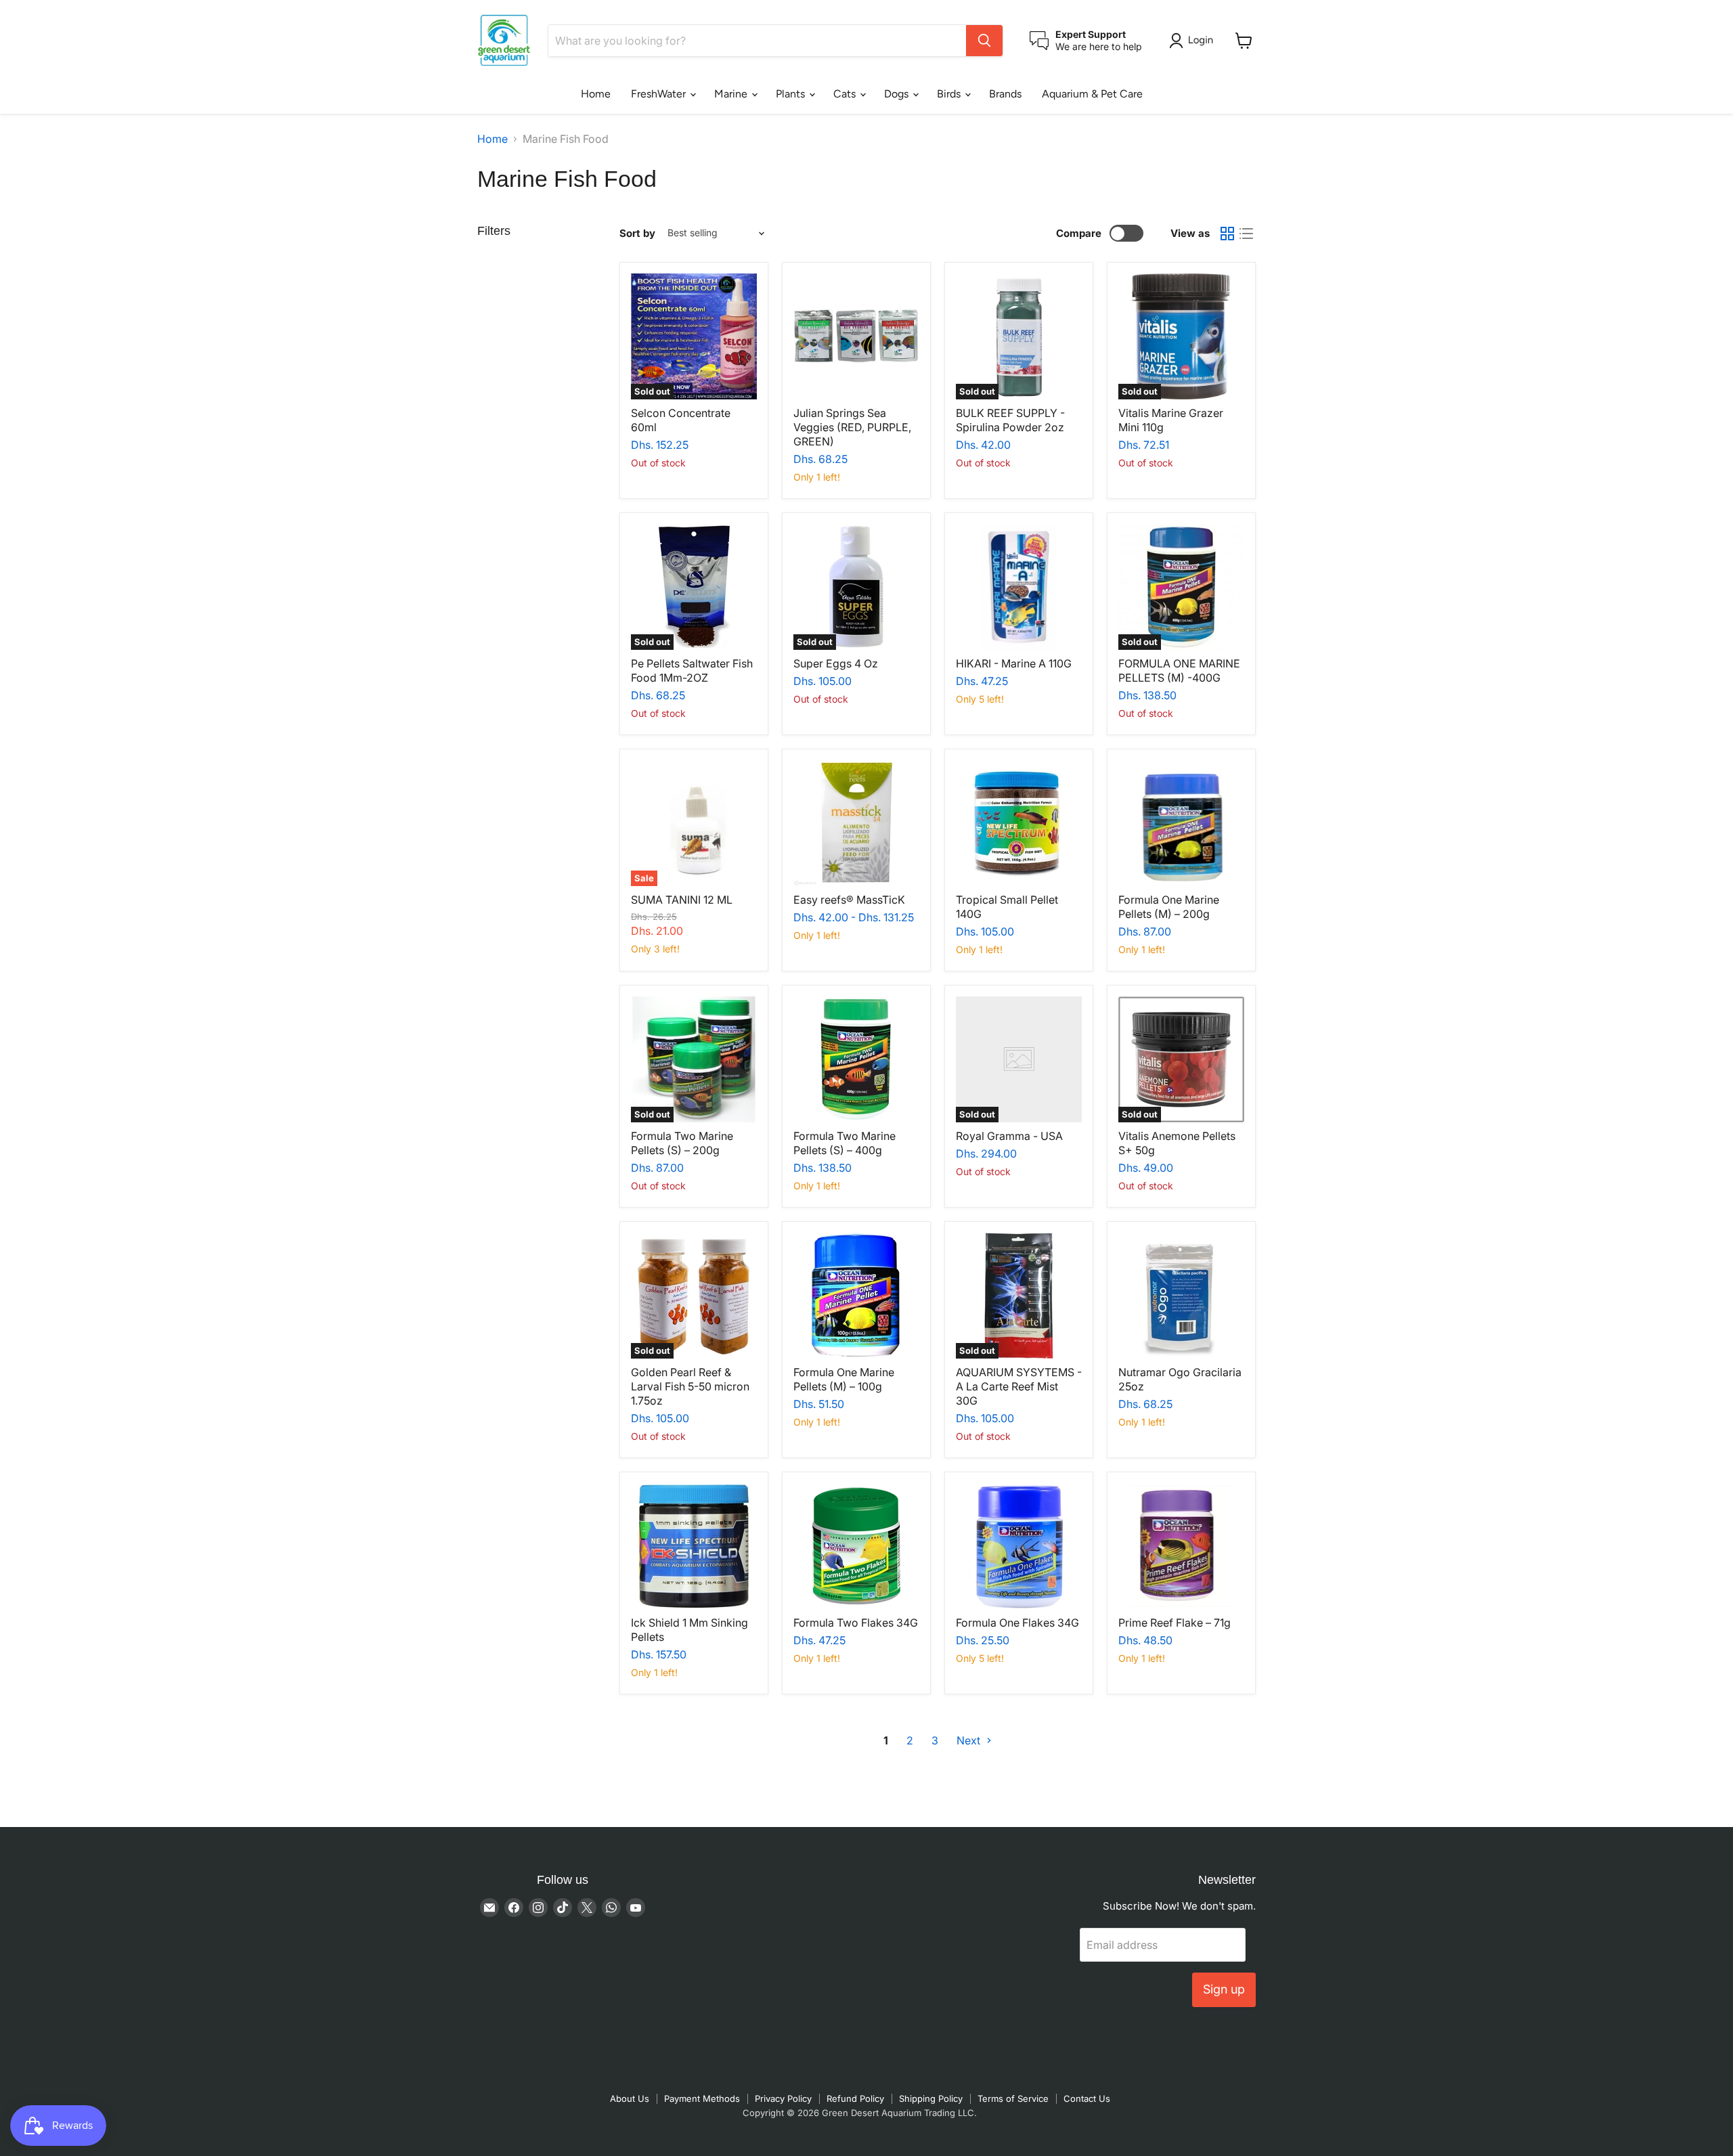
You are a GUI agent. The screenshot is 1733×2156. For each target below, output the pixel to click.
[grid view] (1227, 234)
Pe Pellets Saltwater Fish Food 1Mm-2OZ (692, 670)
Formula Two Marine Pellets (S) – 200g (682, 1143)
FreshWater (660, 94)
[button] (1194, 41)
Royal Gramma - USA (1009, 1136)
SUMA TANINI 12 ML (682, 900)
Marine (732, 94)
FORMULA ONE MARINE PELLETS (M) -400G (1179, 670)
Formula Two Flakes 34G (856, 1623)
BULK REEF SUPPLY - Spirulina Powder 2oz (1010, 420)
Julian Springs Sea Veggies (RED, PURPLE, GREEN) (852, 427)
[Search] (984, 41)
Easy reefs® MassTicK (849, 900)
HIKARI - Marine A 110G (1014, 663)
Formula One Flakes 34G (1017, 1623)
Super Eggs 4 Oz (836, 663)
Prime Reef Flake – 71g (1175, 1623)
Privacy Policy (783, 2098)
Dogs (898, 94)
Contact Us (1087, 2098)
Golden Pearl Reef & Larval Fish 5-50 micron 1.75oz (690, 1386)
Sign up (1224, 1989)
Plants (792, 94)
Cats (846, 94)
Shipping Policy (931, 2098)
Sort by (637, 233)
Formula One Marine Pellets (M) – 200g (1169, 907)
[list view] (1246, 234)
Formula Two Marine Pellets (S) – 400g (844, 1143)
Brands (1005, 94)
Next (970, 1740)
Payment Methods (702, 2098)
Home (596, 94)
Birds (950, 94)
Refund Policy (855, 2098)
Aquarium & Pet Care (1092, 94)
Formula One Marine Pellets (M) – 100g (844, 1379)
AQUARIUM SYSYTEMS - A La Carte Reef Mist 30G (1019, 1386)
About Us (630, 2098)
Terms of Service (1013, 2098)
